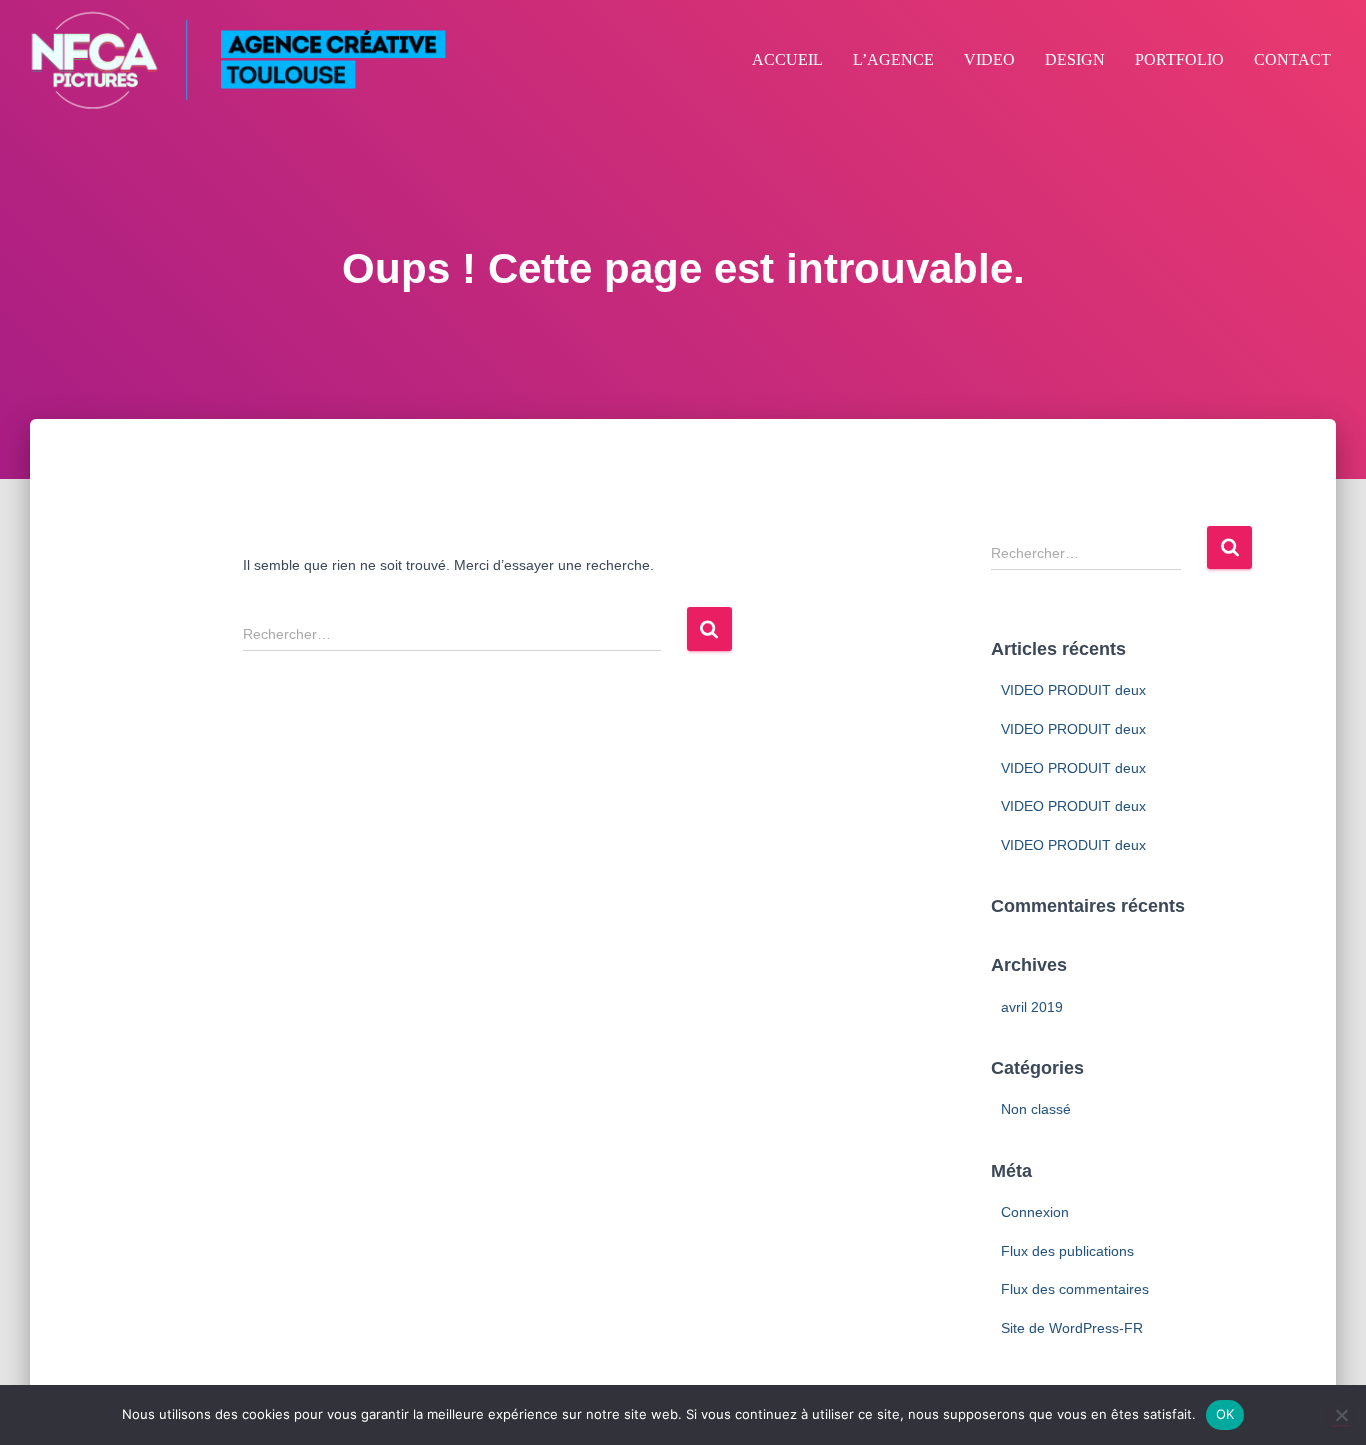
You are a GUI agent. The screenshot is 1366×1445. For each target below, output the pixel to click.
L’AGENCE (893, 59)
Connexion (1035, 1212)
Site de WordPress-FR (1072, 1328)
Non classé (1036, 1109)
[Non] (1341, 1415)
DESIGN (1075, 59)
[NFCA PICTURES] (237, 60)
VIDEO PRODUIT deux (1073, 690)
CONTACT (1292, 59)
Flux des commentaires (1075, 1289)
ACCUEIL (787, 59)
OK (1225, 1414)
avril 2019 (1032, 1007)
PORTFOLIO (1179, 59)
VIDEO (989, 59)
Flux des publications (1067, 1251)
